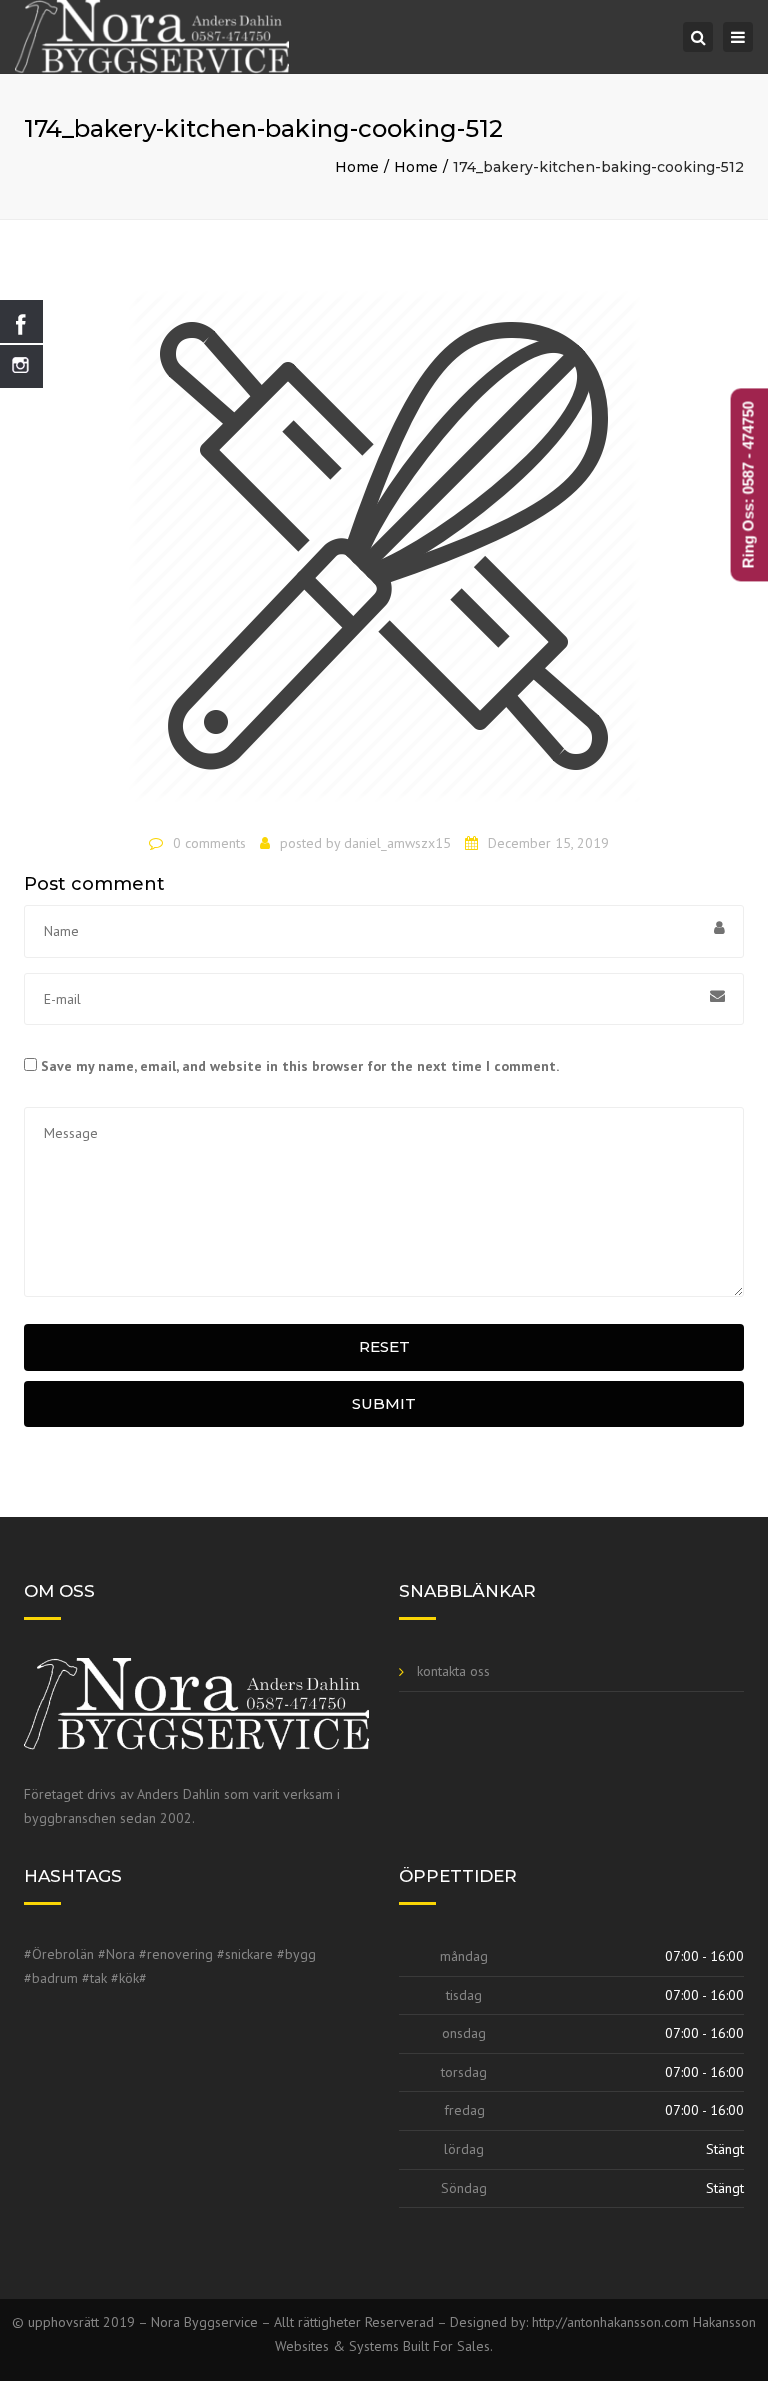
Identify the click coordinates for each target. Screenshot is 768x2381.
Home (357, 167)
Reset (384, 1346)
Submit (384, 1403)
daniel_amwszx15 (397, 843)
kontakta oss (453, 1671)
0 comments (209, 843)
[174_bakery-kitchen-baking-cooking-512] (384, 555)
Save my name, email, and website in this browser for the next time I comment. (300, 1066)
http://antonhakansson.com (612, 2322)
